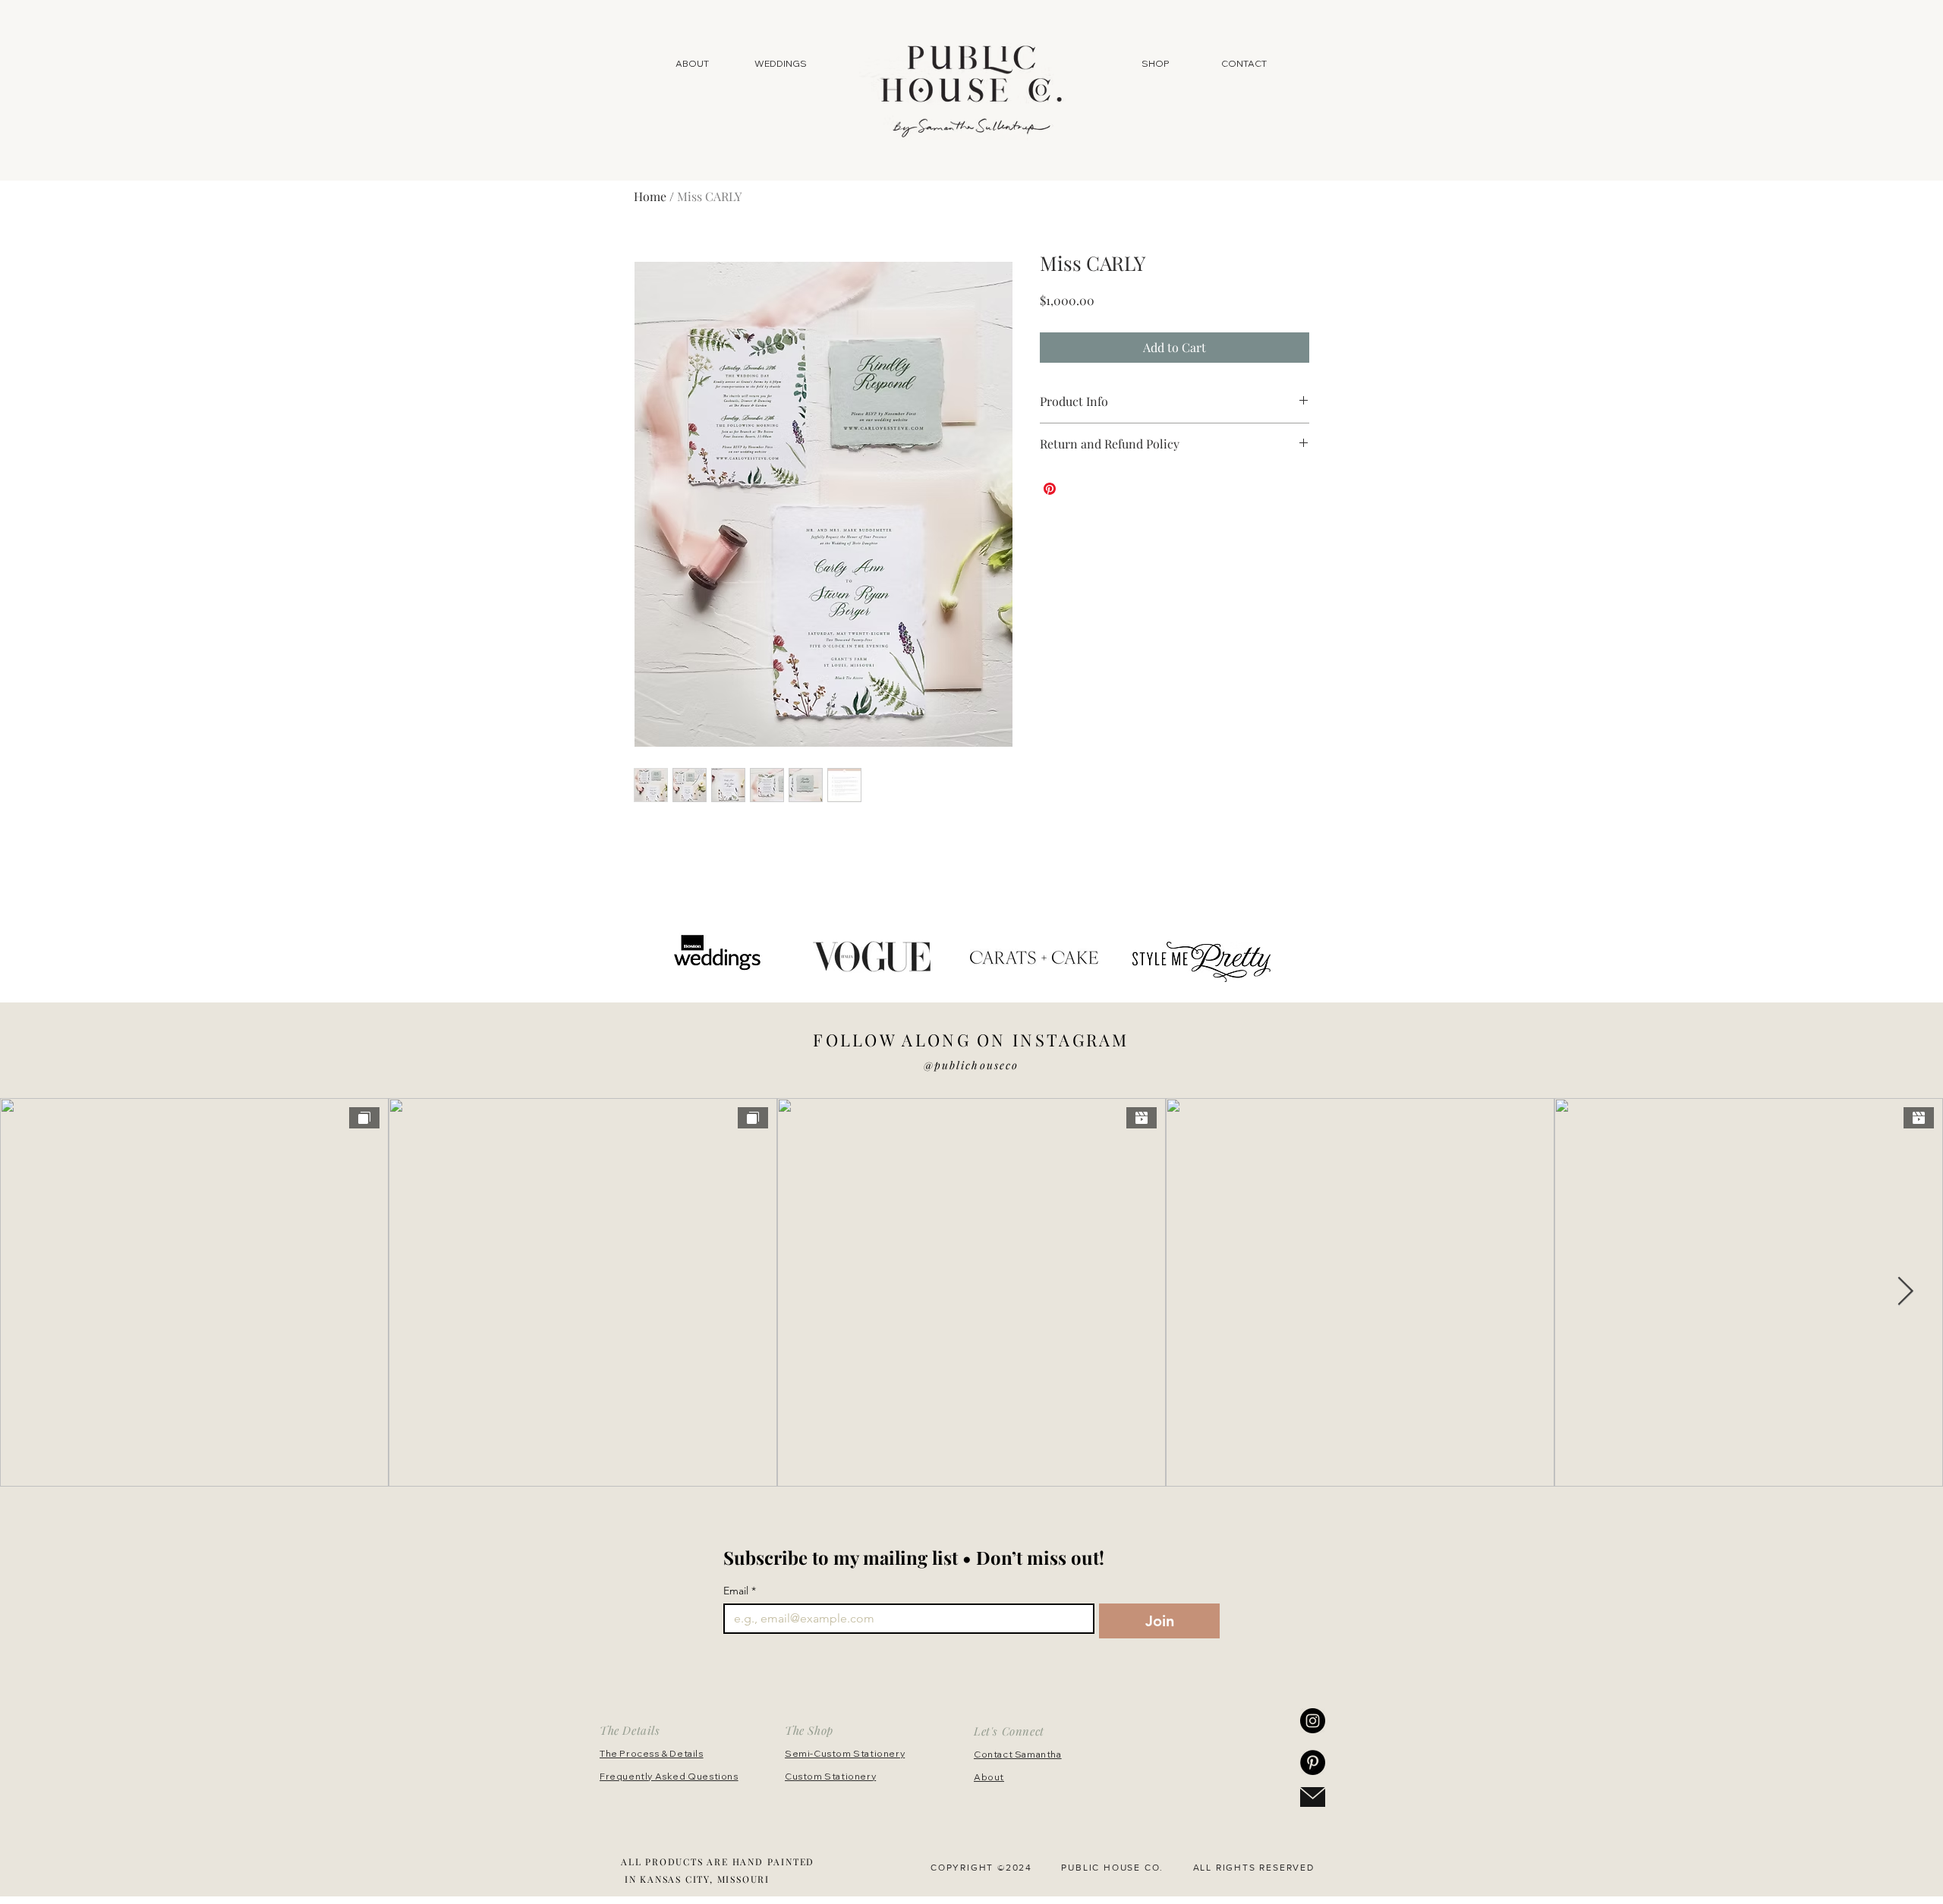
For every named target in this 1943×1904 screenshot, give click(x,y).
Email (740, 1591)
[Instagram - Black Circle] (1313, 1721)
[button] (1156, 64)
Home (650, 196)
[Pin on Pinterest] (1050, 489)
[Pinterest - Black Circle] (1313, 1762)
